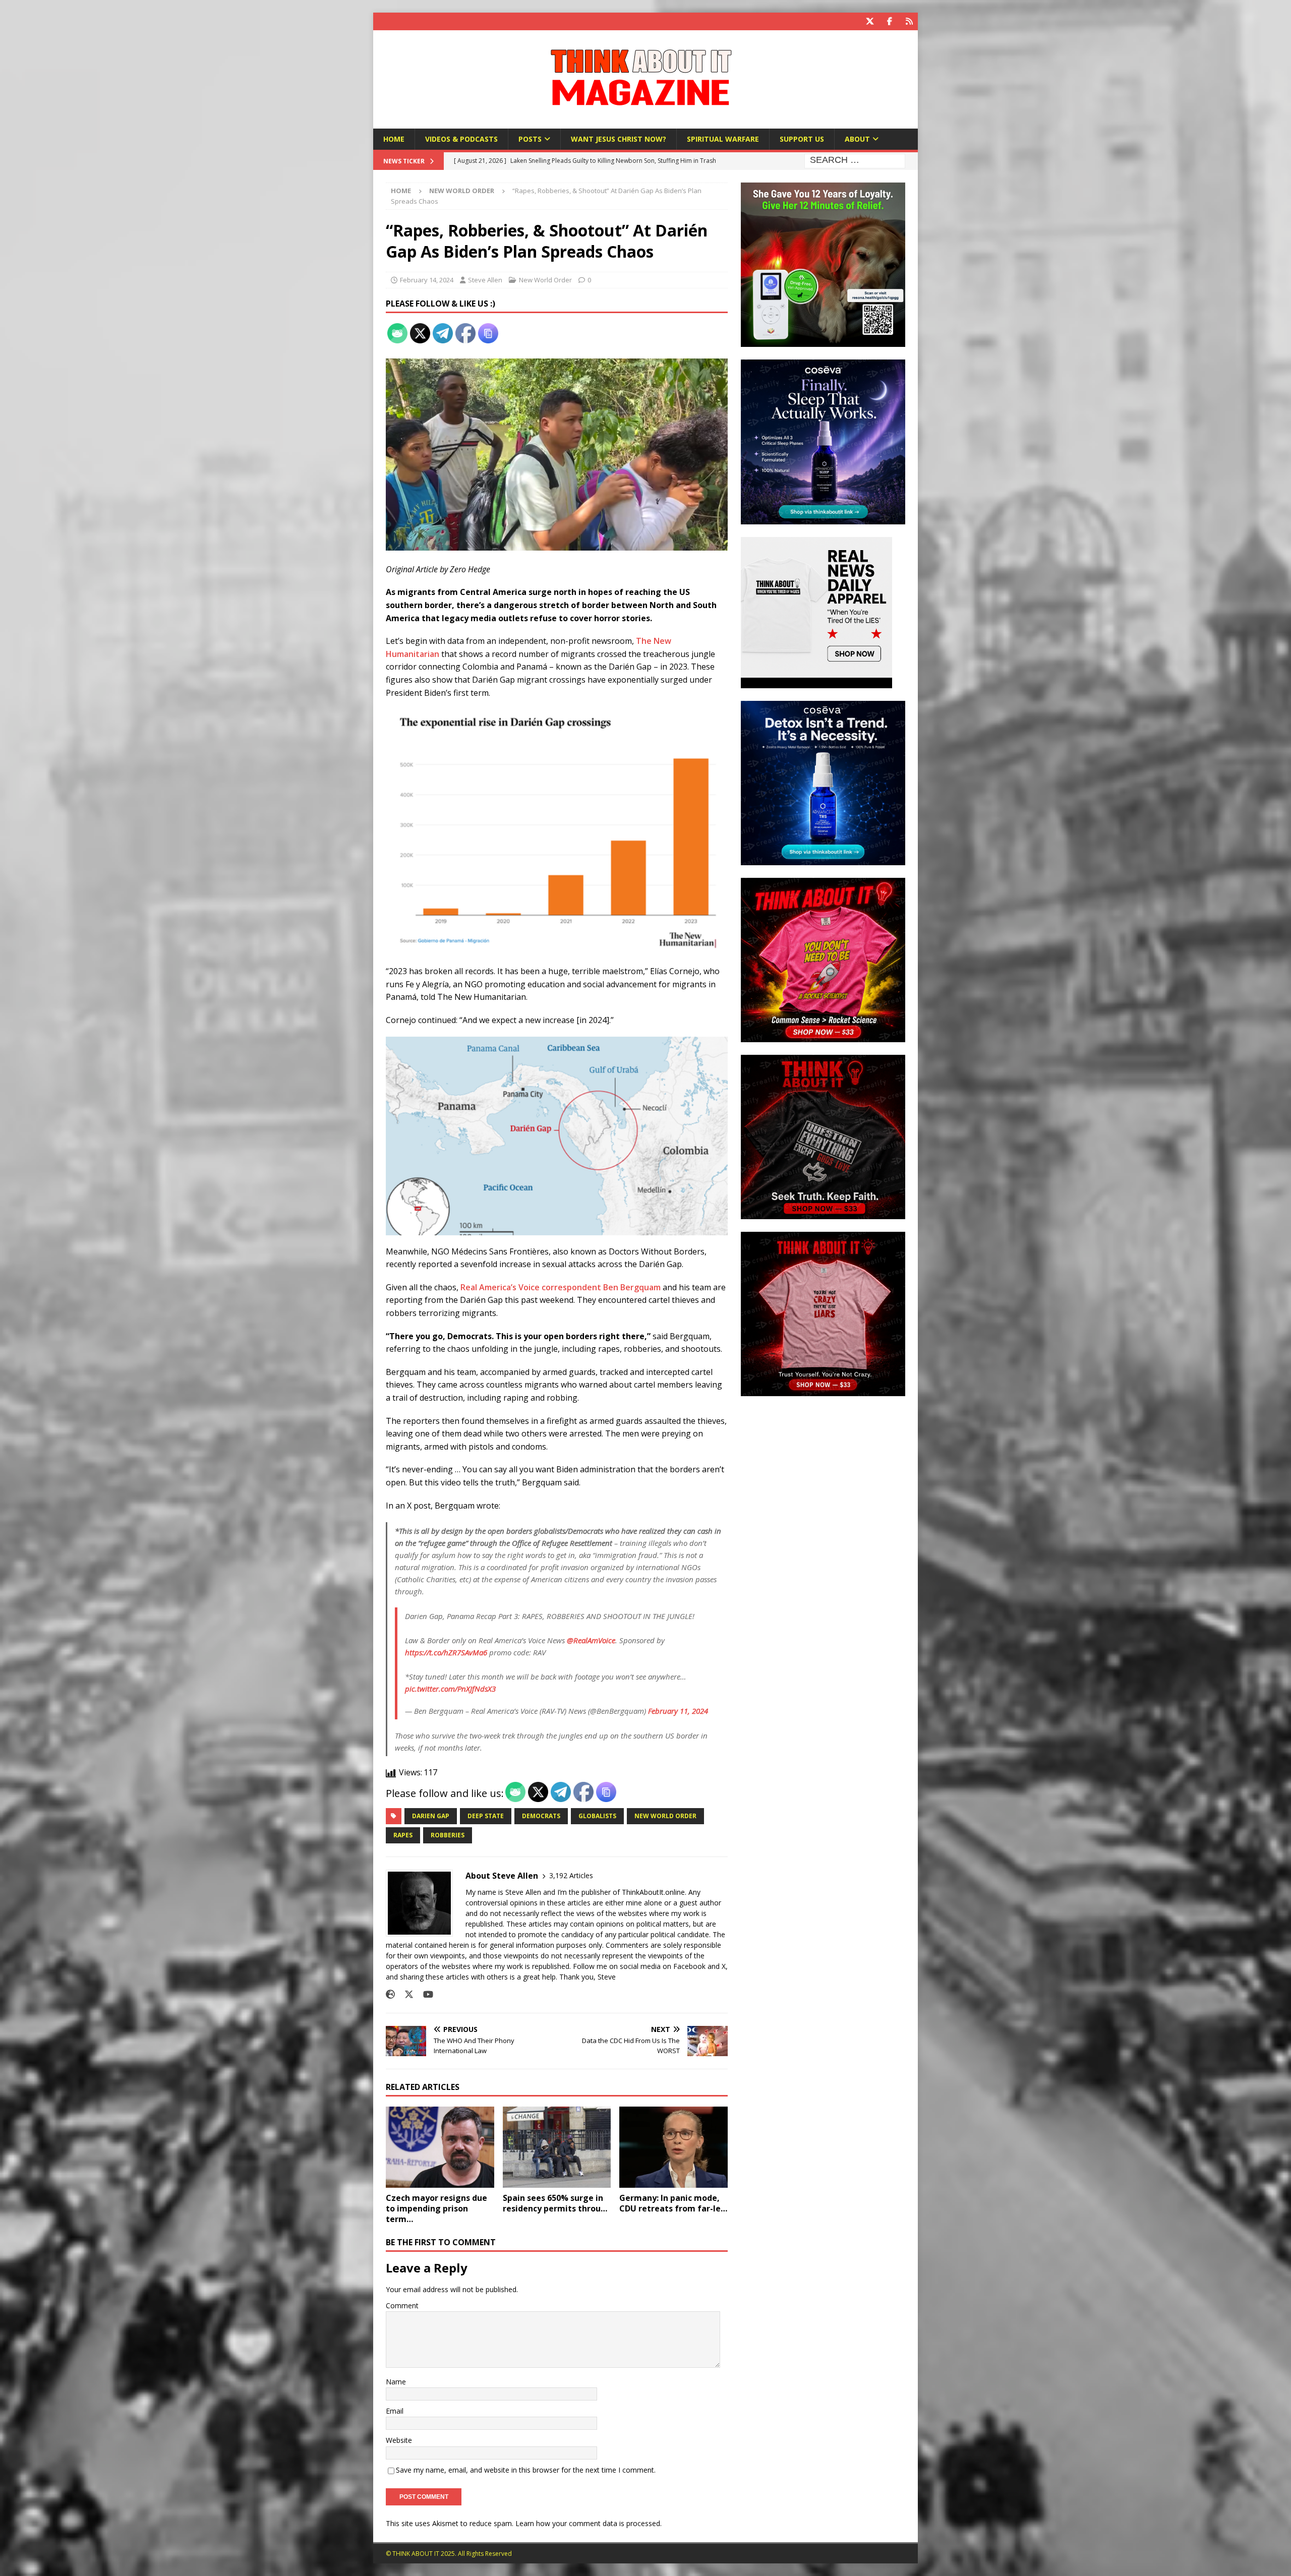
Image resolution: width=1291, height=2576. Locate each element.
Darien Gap (431, 1816)
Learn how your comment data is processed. (589, 2523)
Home (394, 139)
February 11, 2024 (678, 1711)
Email (395, 2411)
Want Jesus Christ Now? (619, 139)
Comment (402, 2305)
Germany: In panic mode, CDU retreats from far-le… (673, 2203)
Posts (530, 139)
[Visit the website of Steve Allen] (390, 1994)
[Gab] (909, 21)
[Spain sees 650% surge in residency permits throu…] (557, 2147)
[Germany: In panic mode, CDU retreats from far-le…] (673, 2147)
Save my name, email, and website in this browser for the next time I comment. (526, 2470)
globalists (597, 1816)
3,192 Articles (571, 1875)
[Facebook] (889, 21)
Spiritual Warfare (723, 139)
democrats (541, 1816)
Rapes (403, 1835)
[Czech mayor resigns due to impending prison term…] (440, 2147)
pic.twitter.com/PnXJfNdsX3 (450, 1689)
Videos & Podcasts (461, 139)
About (857, 139)
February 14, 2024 (427, 280)
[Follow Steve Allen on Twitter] (405, 1994)
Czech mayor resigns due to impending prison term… (436, 2208)
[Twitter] (870, 21)
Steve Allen (485, 280)
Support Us (802, 139)
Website (399, 2440)
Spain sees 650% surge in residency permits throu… (555, 2203)
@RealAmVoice (591, 1640)
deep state (486, 1816)
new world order (665, 1816)
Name (396, 2382)
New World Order (545, 280)
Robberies (448, 1835)
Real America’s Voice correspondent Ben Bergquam (561, 1287)
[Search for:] (855, 161)
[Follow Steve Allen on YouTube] (424, 1994)
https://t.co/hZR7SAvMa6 (446, 1652)
